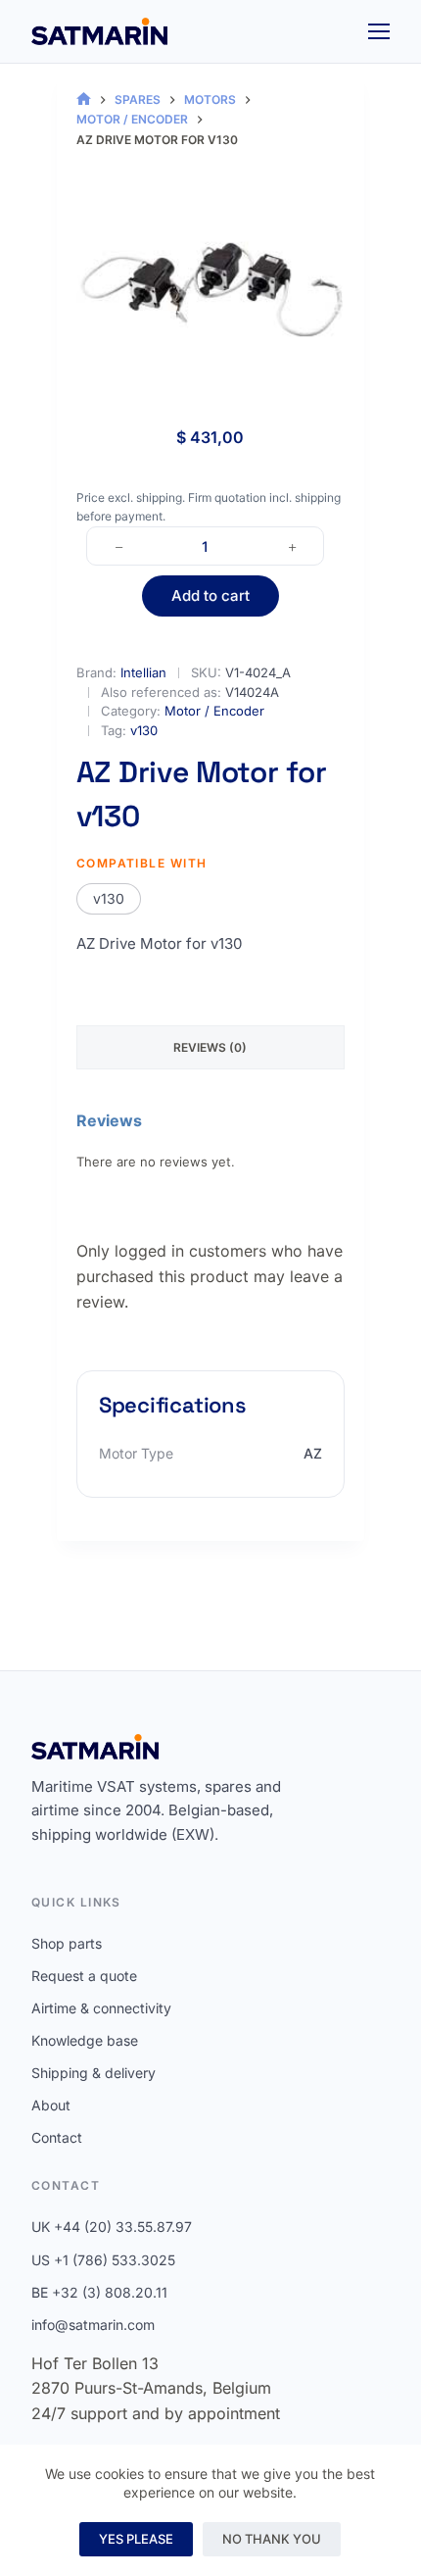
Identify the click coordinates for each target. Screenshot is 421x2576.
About (51, 2105)
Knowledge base (85, 2040)
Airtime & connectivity (101, 2008)
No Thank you (272, 2539)
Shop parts (67, 1943)
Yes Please (136, 2539)
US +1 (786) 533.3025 (103, 2260)
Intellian (143, 672)
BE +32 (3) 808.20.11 (99, 2292)
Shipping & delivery (94, 2073)
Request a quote (84, 1976)
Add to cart (210, 595)
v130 (144, 730)
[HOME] (84, 99)
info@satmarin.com (93, 2325)
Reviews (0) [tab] (210, 1047)
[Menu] (379, 31)
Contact (57, 2137)
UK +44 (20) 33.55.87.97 (112, 2227)
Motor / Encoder (214, 711)
